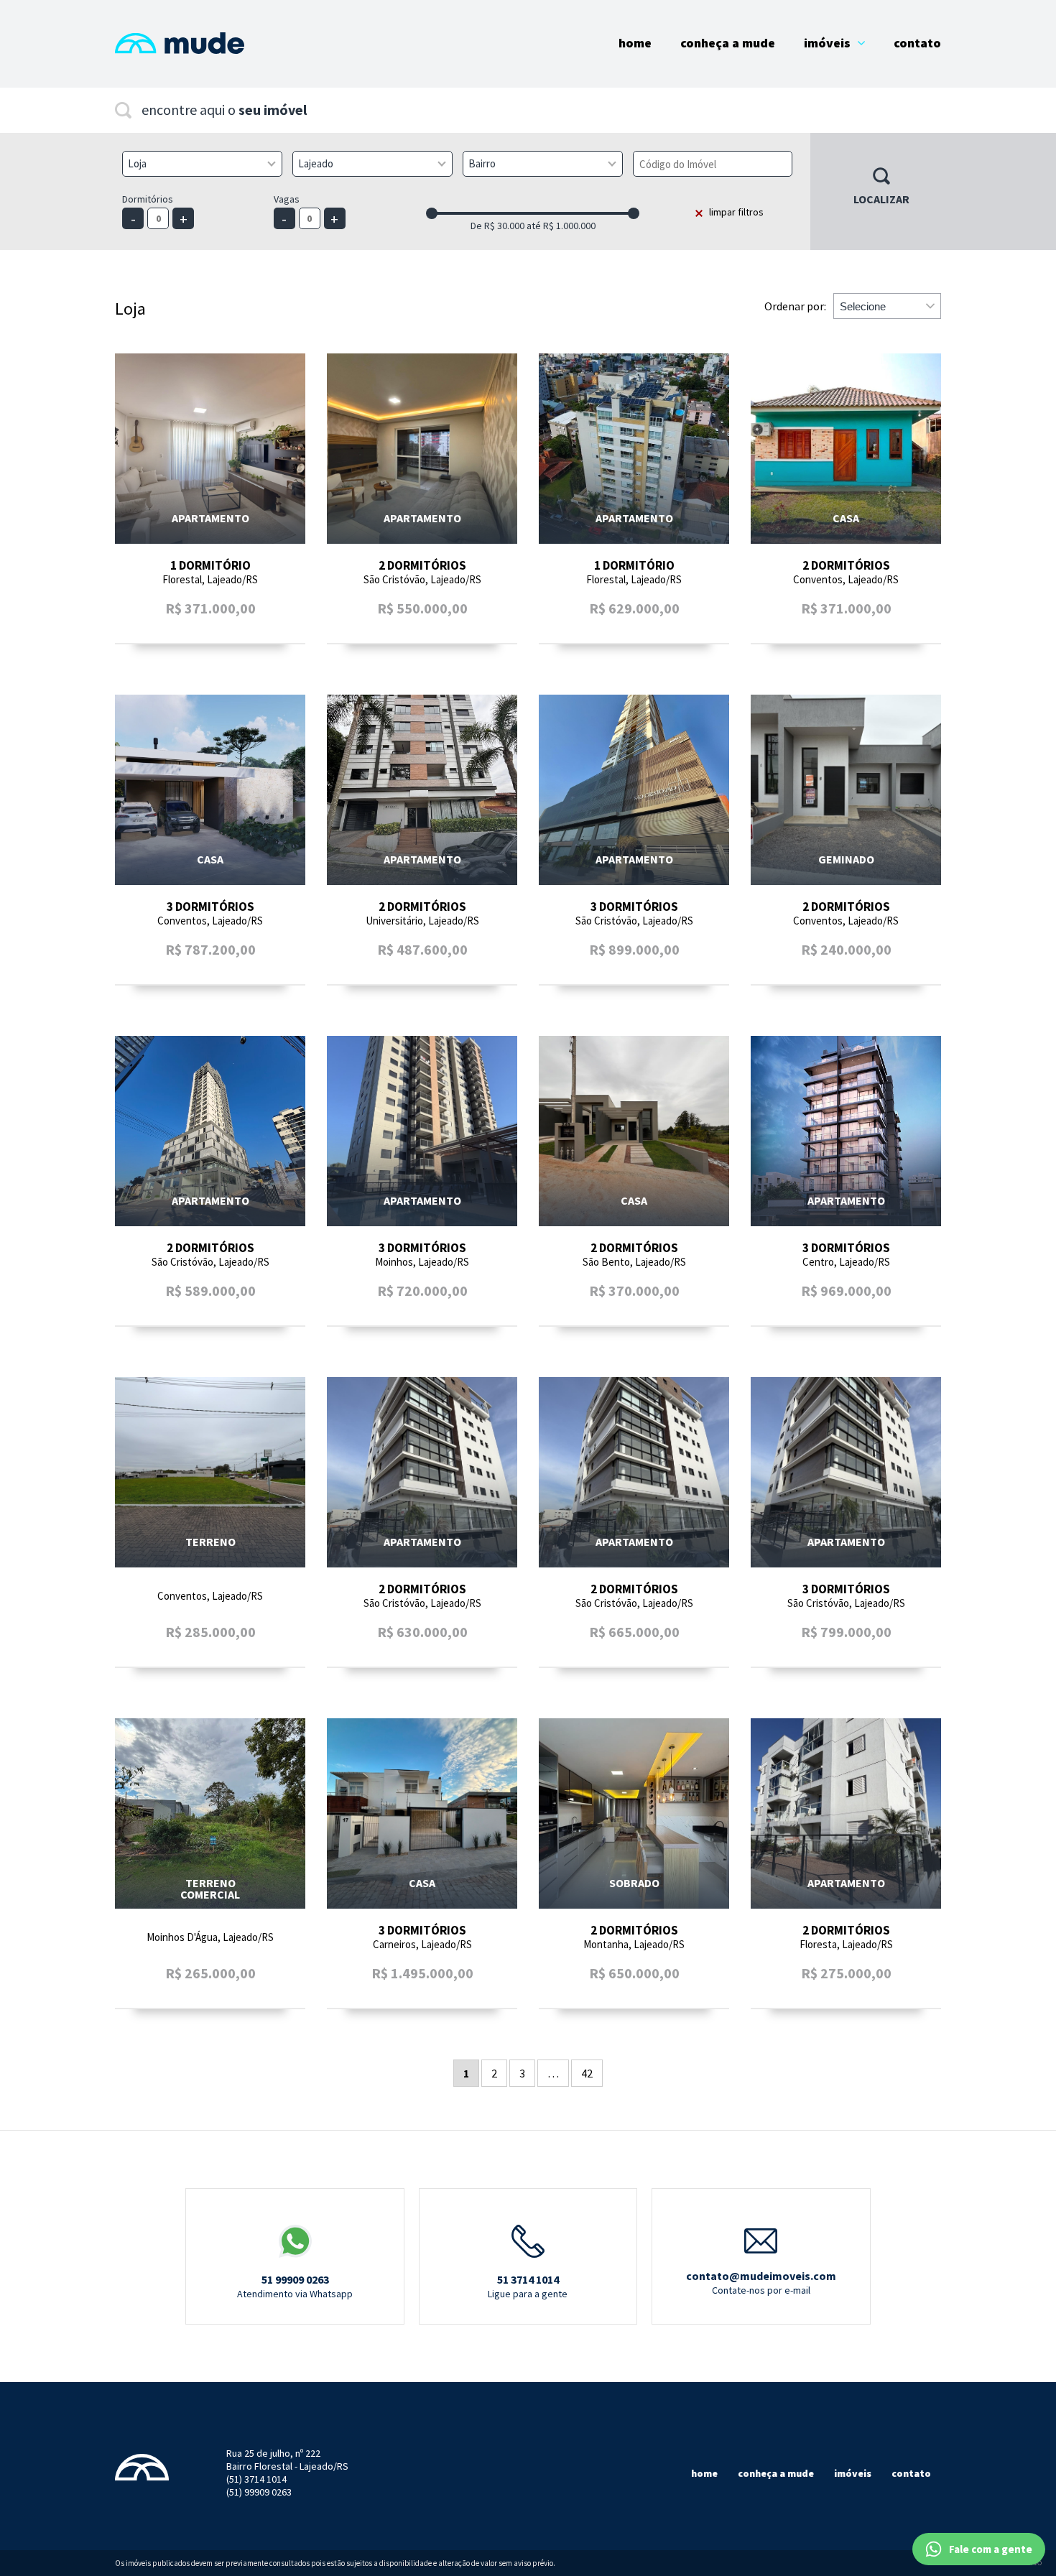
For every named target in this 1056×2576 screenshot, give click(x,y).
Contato (917, 43)
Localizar (881, 199)
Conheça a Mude (728, 43)
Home (635, 43)
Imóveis (827, 43)
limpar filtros (736, 212)
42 (587, 2073)
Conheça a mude (776, 2473)
